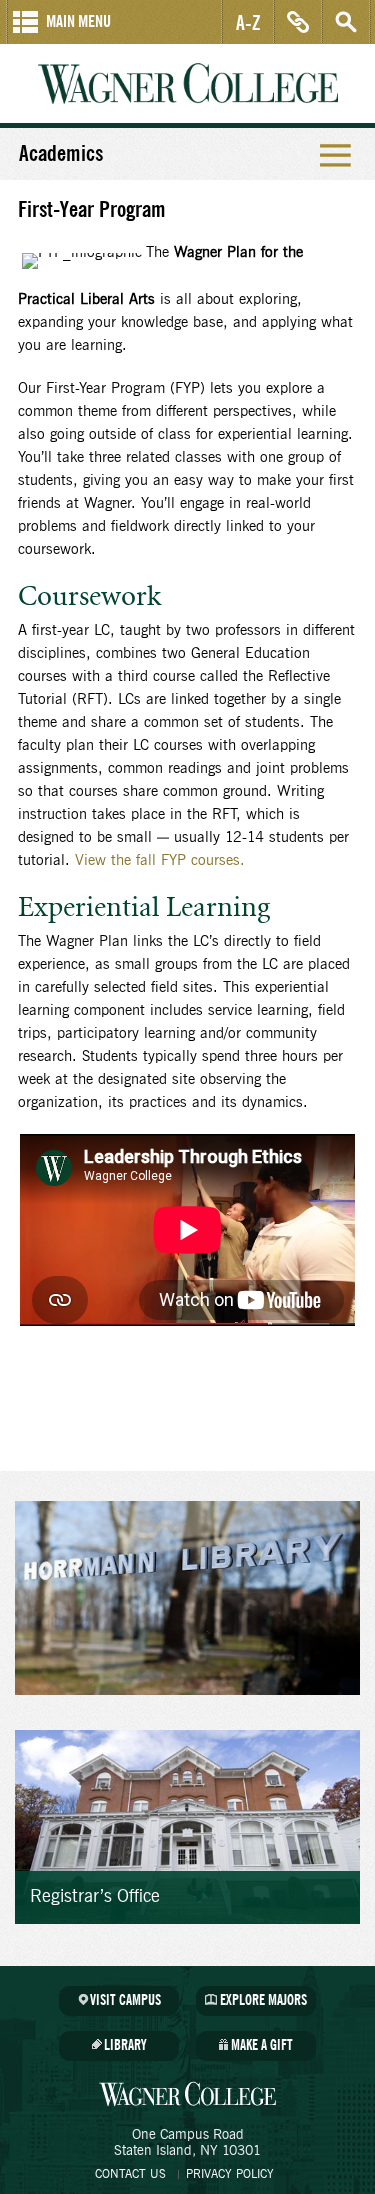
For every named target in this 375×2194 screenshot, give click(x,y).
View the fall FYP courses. (160, 860)
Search (346, 22)
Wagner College (188, 83)
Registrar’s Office (95, 1897)
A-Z (248, 22)
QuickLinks (298, 22)
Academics (61, 154)
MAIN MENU (78, 21)
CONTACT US (130, 2174)
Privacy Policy (230, 2174)
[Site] (187, 1827)
